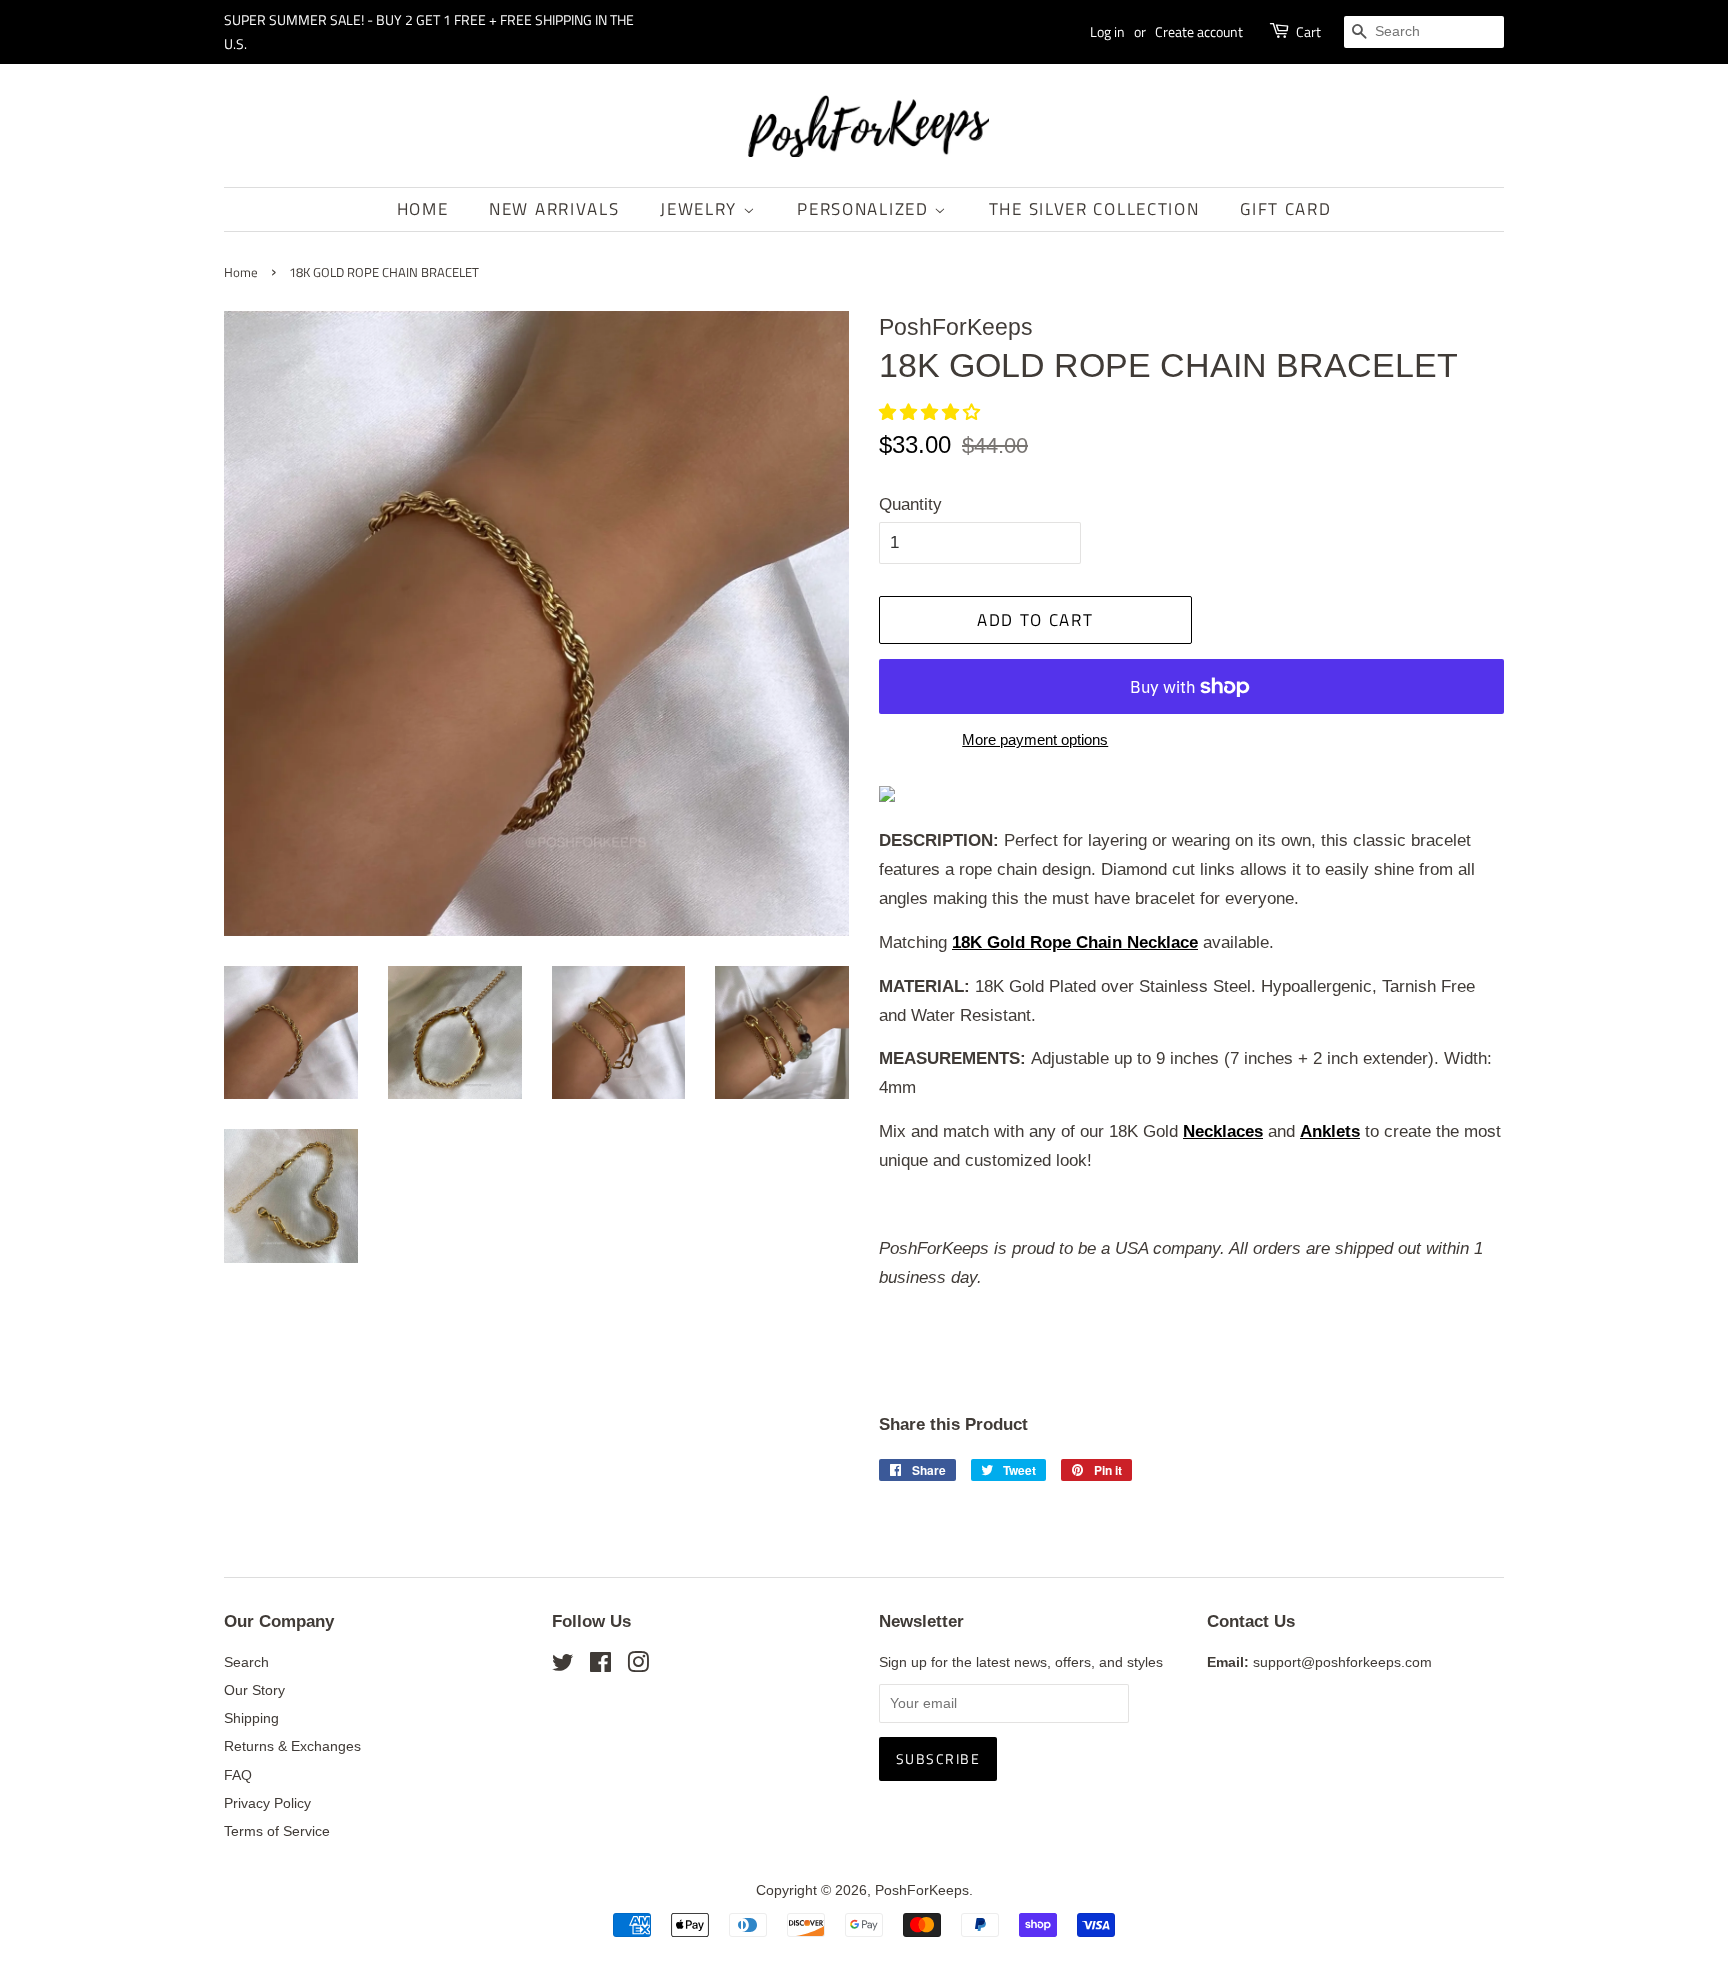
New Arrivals (554, 209)
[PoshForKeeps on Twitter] (563, 1666)
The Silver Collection (1094, 209)
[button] (932, 412)
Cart (1308, 31)
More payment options (1035, 739)
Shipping (251, 1718)
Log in (1107, 31)
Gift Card (1285, 209)
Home (423, 209)
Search (246, 1662)
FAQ (238, 1775)
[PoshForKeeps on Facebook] (600, 1666)
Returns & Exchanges (292, 1746)
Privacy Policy (267, 1803)
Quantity (910, 504)
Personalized (865, 209)
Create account (1199, 31)
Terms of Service (277, 1831)
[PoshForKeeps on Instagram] (638, 1666)
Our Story (254, 1690)
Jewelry (701, 209)
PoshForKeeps (922, 1890)
